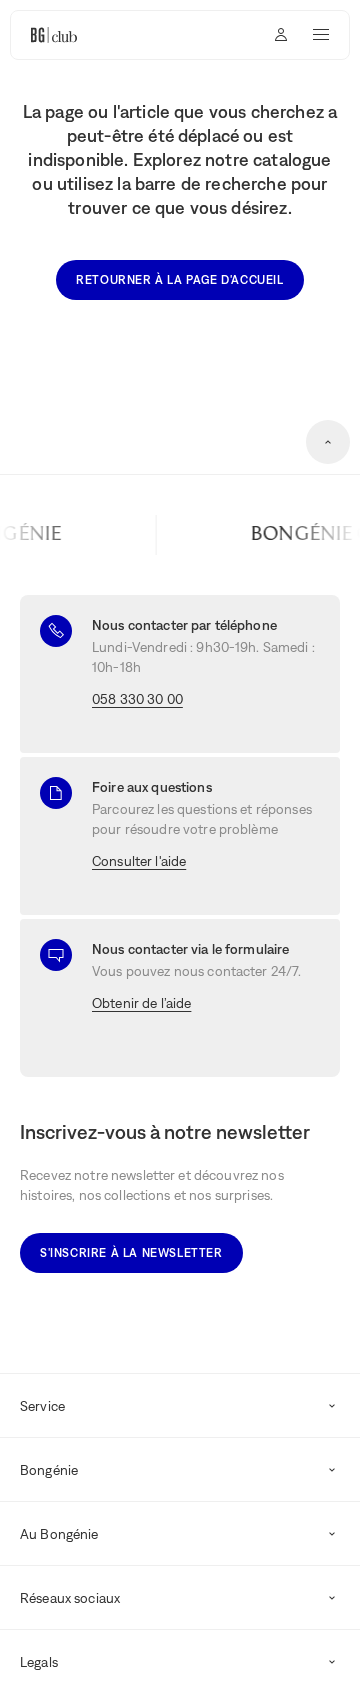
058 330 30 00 (137, 699)
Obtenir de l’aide (141, 1003)
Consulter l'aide (139, 861)
